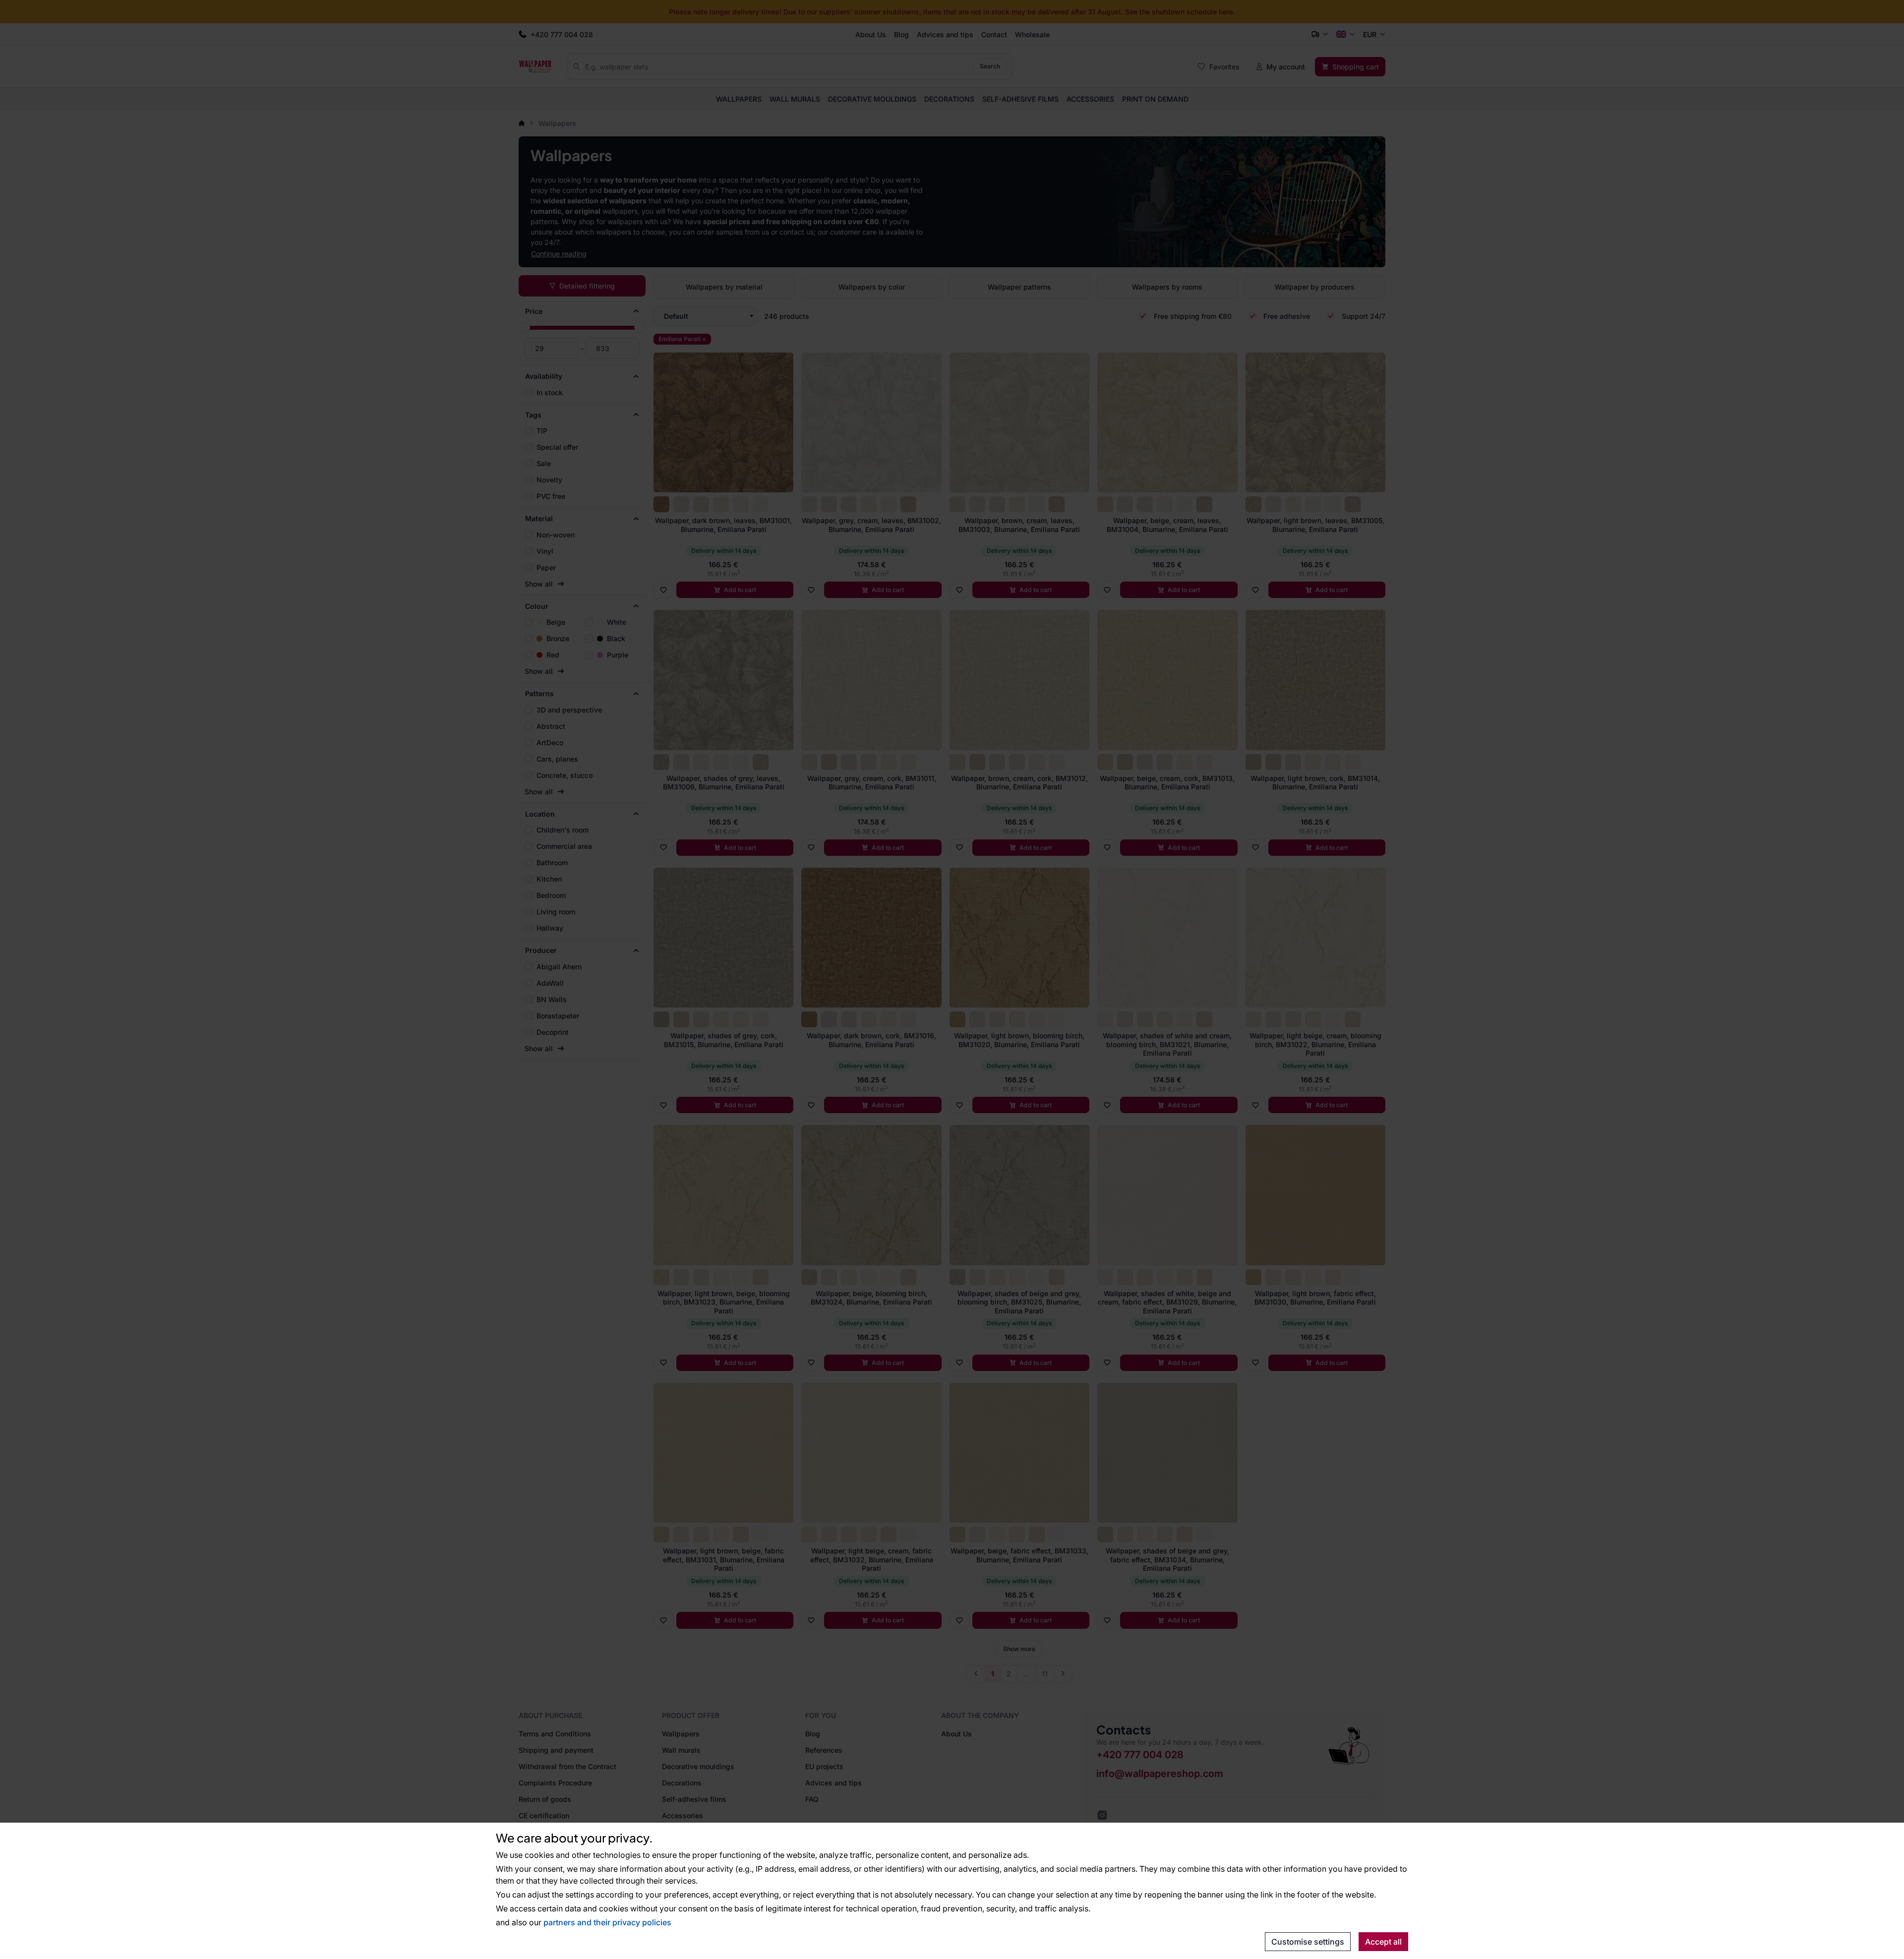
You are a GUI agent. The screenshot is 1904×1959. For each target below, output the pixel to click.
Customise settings (1308, 1942)
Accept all (1383, 1942)
